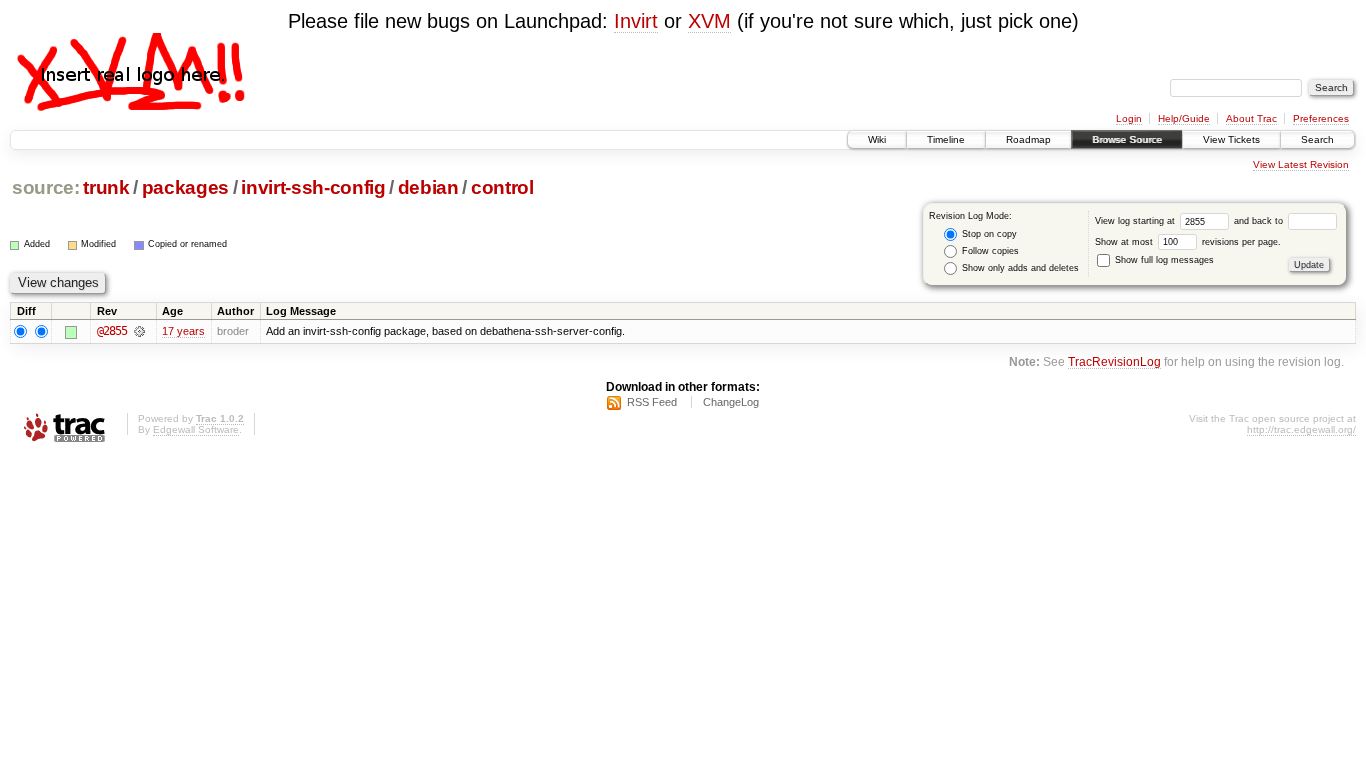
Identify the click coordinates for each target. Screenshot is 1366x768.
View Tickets (1231, 139)
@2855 (112, 331)
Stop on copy (988, 234)
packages (185, 187)
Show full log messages (1163, 260)
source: (46, 187)
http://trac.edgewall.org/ (1301, 429)
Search (1317, 139)
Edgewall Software (196, 429)
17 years (183, 331)
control (502, 187)
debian (428, 187)
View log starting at (1136, 221)
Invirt (636, 21)
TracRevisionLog (1114, 361)
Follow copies (989, 251)
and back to (1260, 221)
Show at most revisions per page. (1188, 242)
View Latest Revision (1301, 164)
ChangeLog (731, 402)
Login (1129, 118)
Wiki (877, 139)
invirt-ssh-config (313, 187)
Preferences (1321, 118)
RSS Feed (652, 402)
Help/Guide (1184, 118)
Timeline (946, 139)
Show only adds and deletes (1019, 268)
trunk (106, 187)
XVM (709, 21)
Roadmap (1028, 139)
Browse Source (1127, 139)
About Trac (1251, 118)
